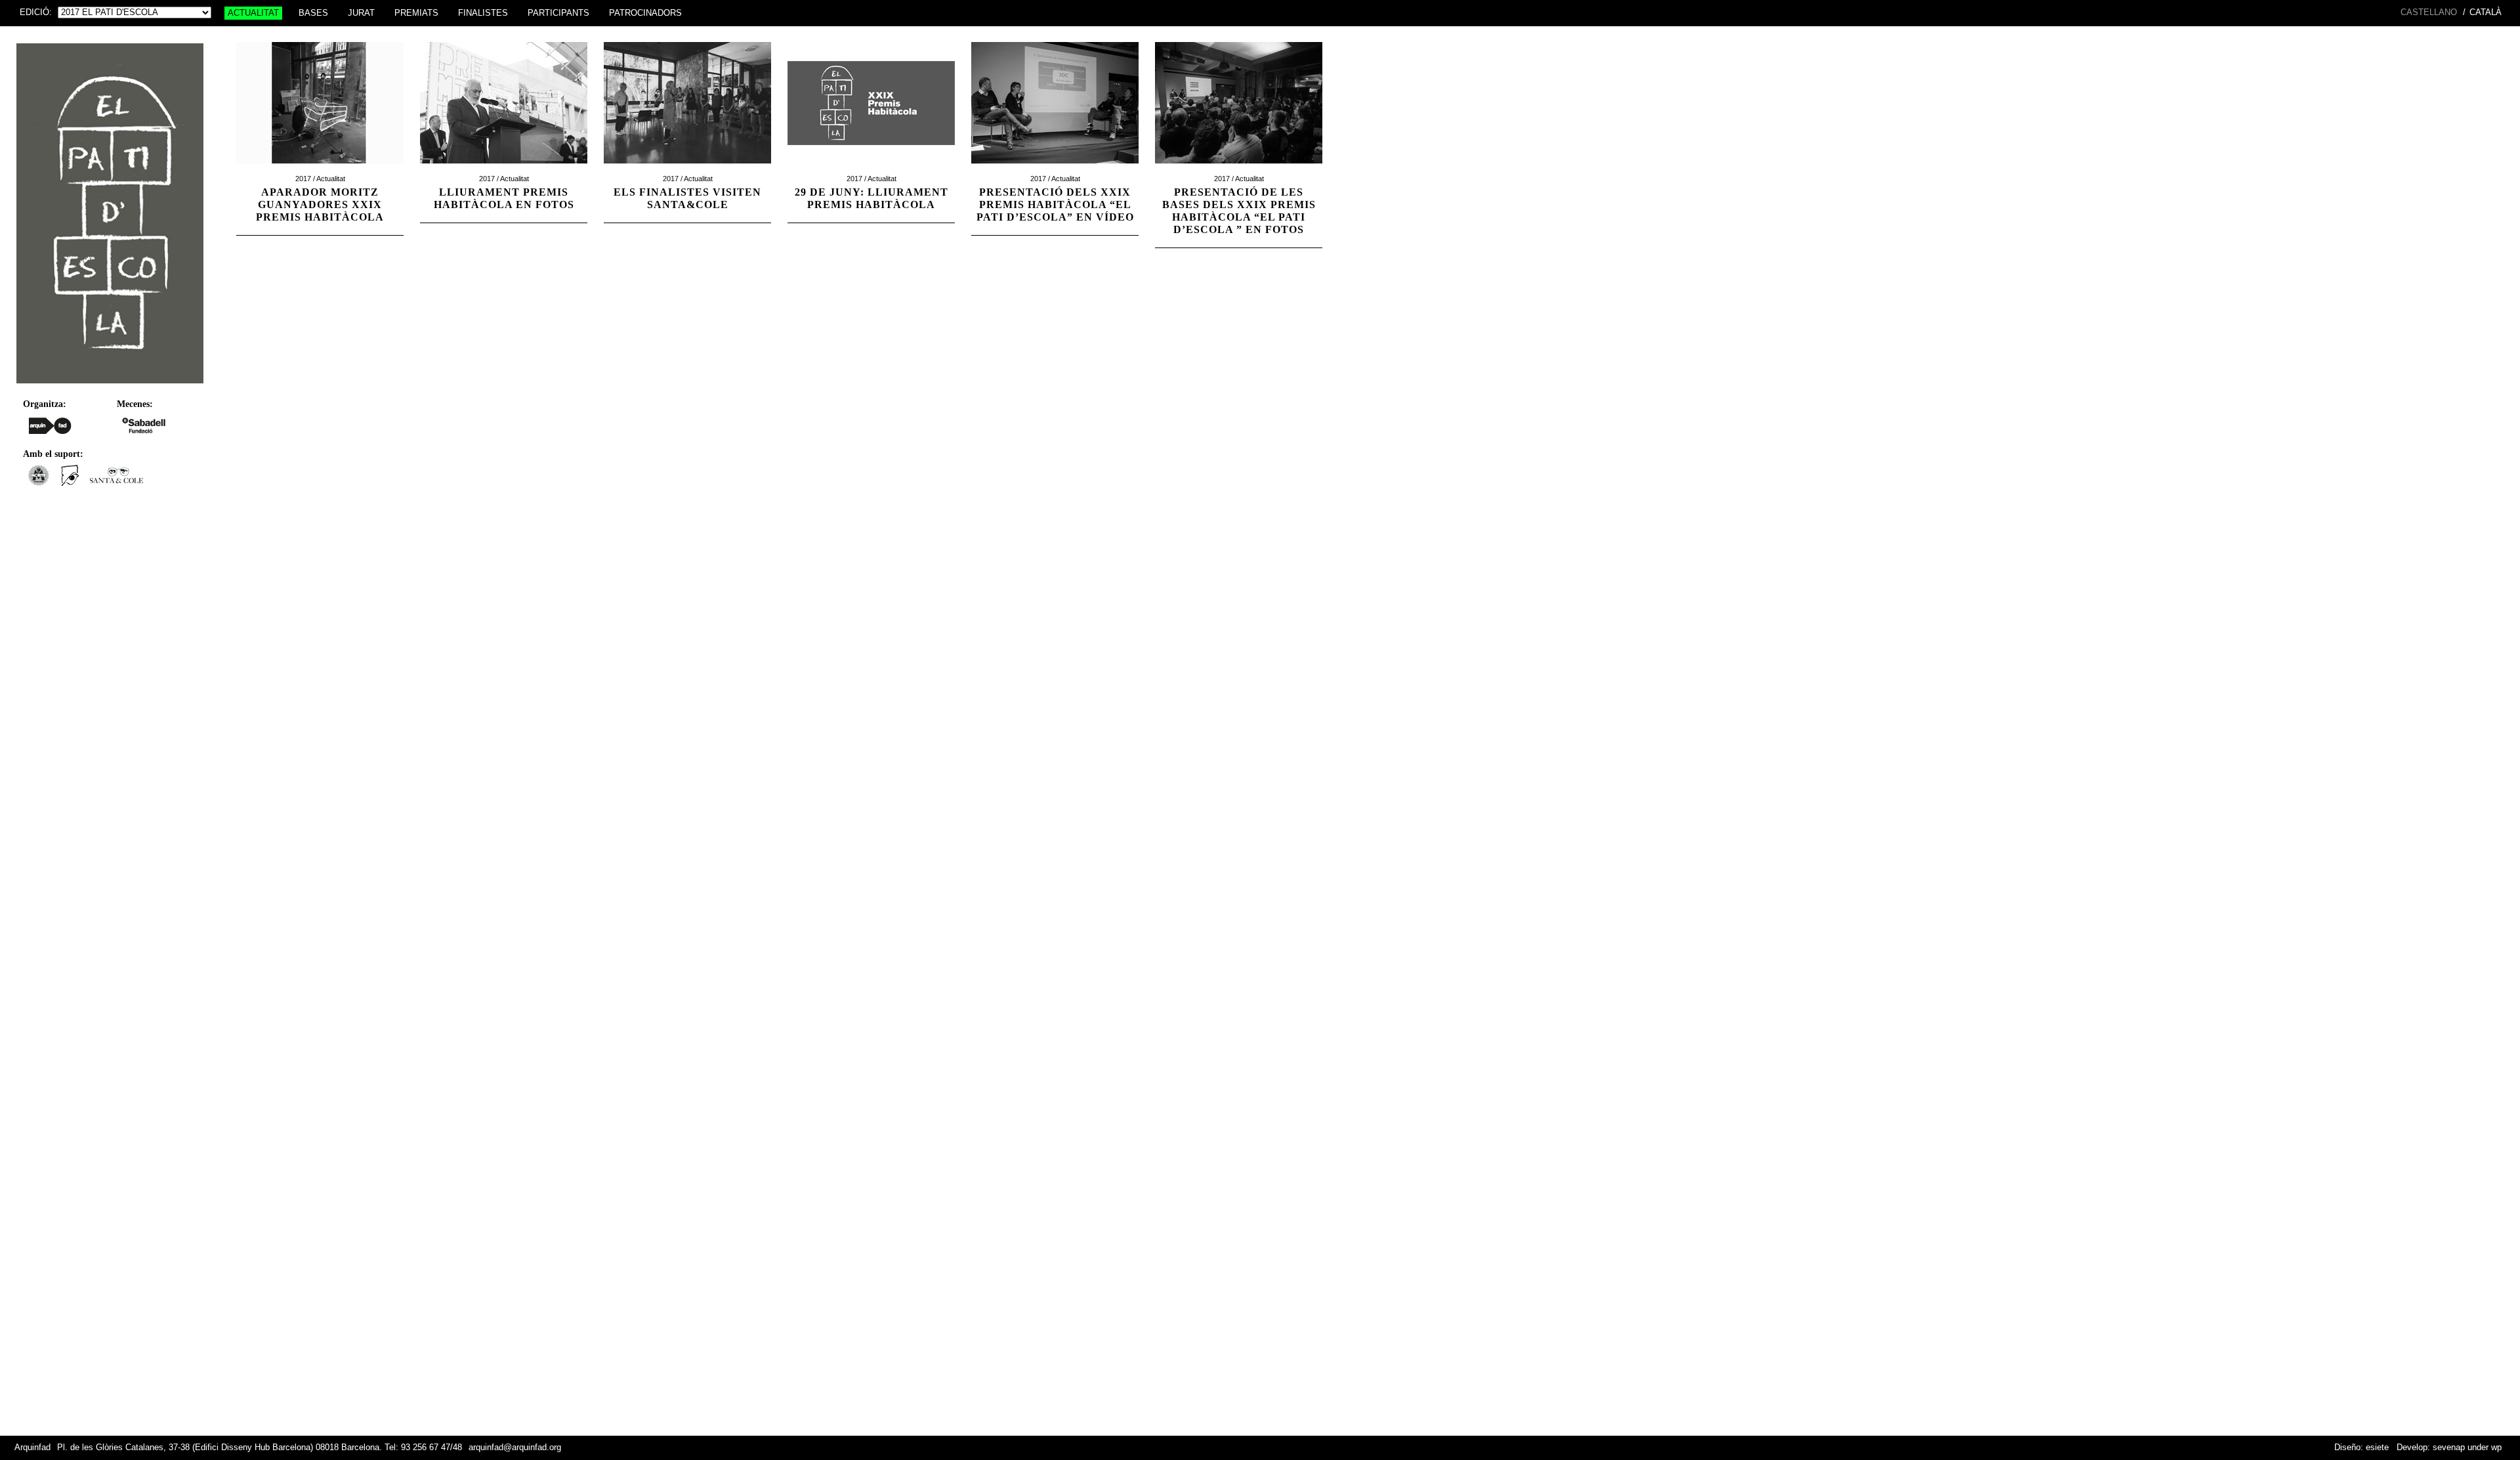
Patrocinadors (645, 13)
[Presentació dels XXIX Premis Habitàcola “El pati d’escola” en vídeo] (1055, 170)
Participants (558, 13)
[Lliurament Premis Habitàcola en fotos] (504, 170)
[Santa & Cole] (116, 483)
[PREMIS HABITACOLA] (110, 387)
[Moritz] (38, 483)
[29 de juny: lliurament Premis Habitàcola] (871, 170)
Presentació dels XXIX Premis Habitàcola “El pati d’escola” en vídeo (1055, 204)
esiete (2377, 1448)
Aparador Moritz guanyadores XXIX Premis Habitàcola (320, 204)
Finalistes (483, 13)
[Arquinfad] (50, 425)
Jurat (361, 13)
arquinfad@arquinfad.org (515, 1448)
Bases (313, 13)
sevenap (2449, 1448)
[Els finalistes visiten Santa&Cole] (687, 170)
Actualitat (253, 13)
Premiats (416, 13)
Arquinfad (32, 1448)
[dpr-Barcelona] (70, 483)
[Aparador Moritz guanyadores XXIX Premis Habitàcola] (320, 170)
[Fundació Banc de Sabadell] (144, 425)
